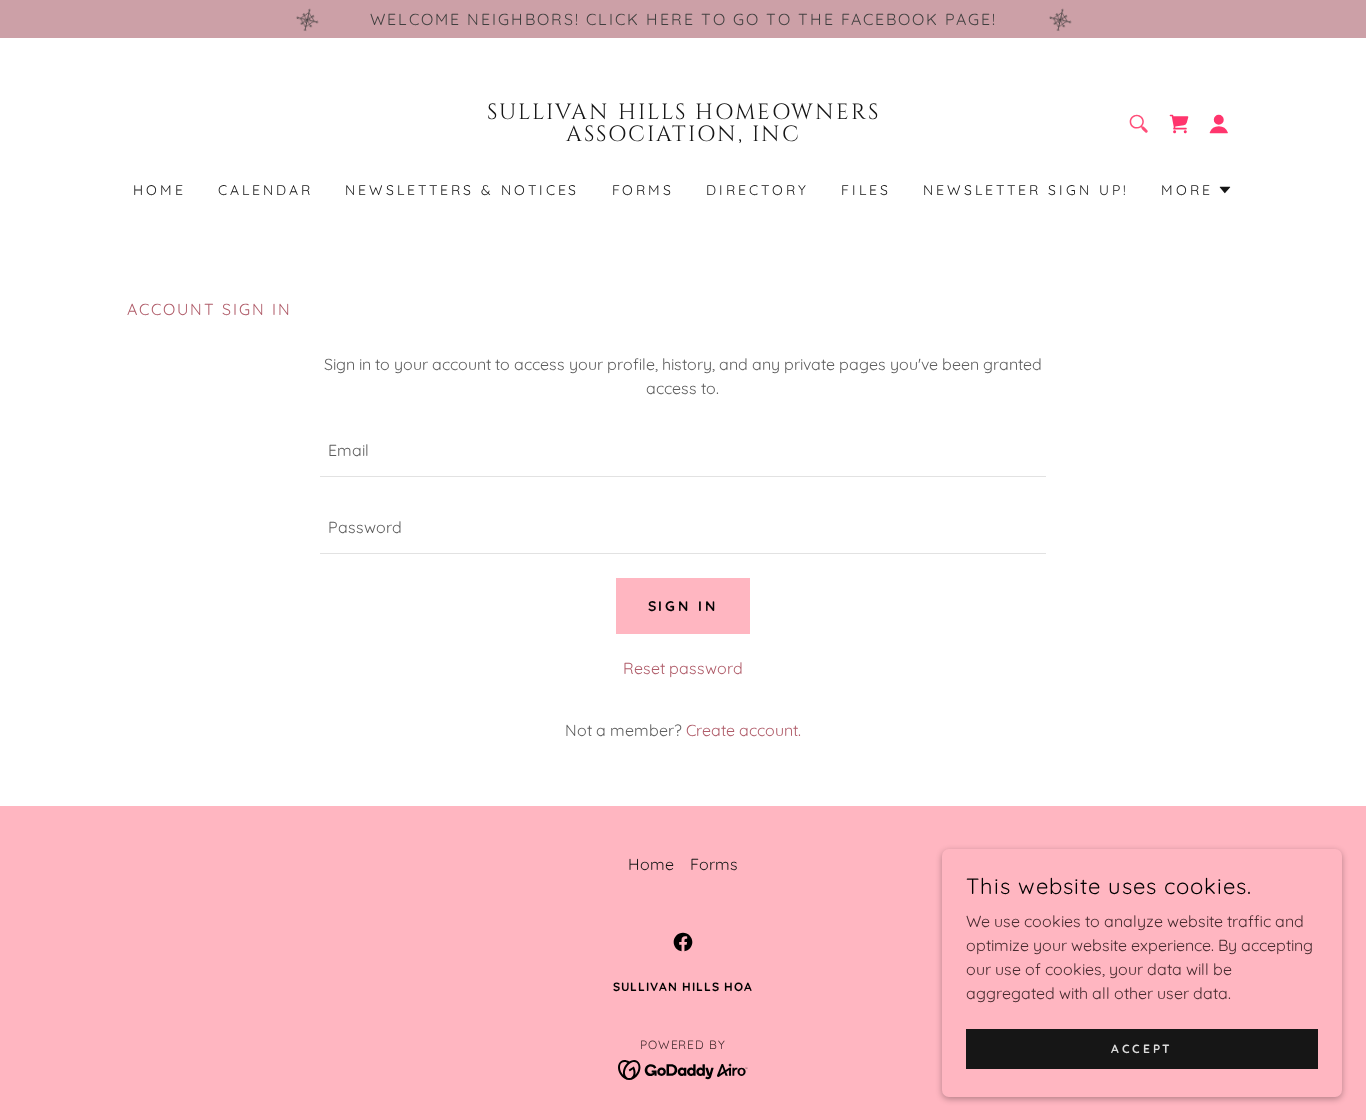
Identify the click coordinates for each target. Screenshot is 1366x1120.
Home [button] (651, 864)
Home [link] (159, 190)
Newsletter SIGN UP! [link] (1026, 190)
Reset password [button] (683, 668)
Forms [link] (643, 190)
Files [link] (866, 190)
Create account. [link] (743, 730)
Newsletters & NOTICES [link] (462, 190)
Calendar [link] (265, 190)
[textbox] (682, 450)
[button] (1219, 124)
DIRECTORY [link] (757, 190)
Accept (1141, 1048)
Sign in (683, 606)
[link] (683, 135)
